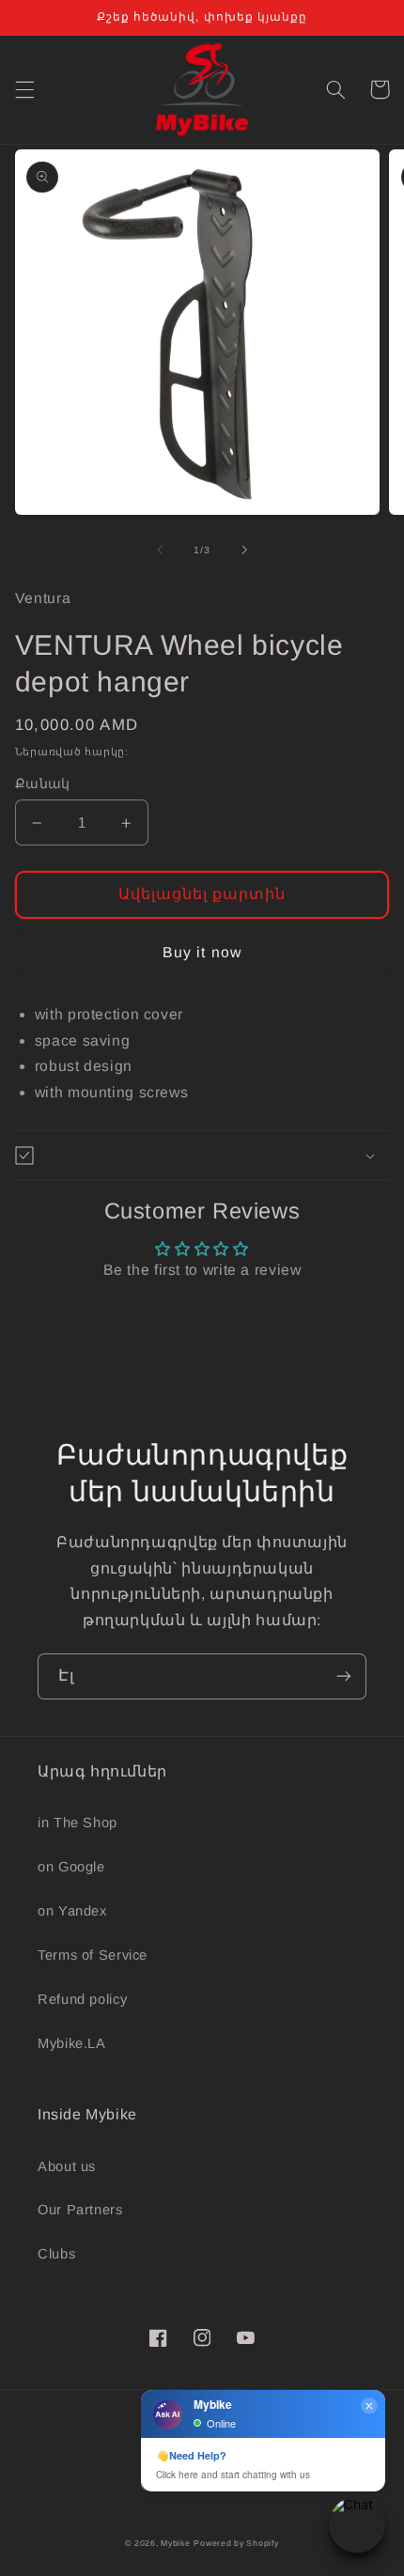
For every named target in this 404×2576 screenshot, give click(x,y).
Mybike (175, 2543)
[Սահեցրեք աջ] (244, 550)
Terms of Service (93, 1955)
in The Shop (78, 1823)
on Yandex (72, 1911)
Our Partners (80, 2210)
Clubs (56, 2254)
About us (67, 2166)
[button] (24, 89)
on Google (71, 1867)
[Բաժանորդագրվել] (344, 1676)
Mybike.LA (72, 2043)
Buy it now (202, 952)
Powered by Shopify (236, 2543)
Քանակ (43, 784)
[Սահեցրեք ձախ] (160, 550)
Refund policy (82, 1999)
